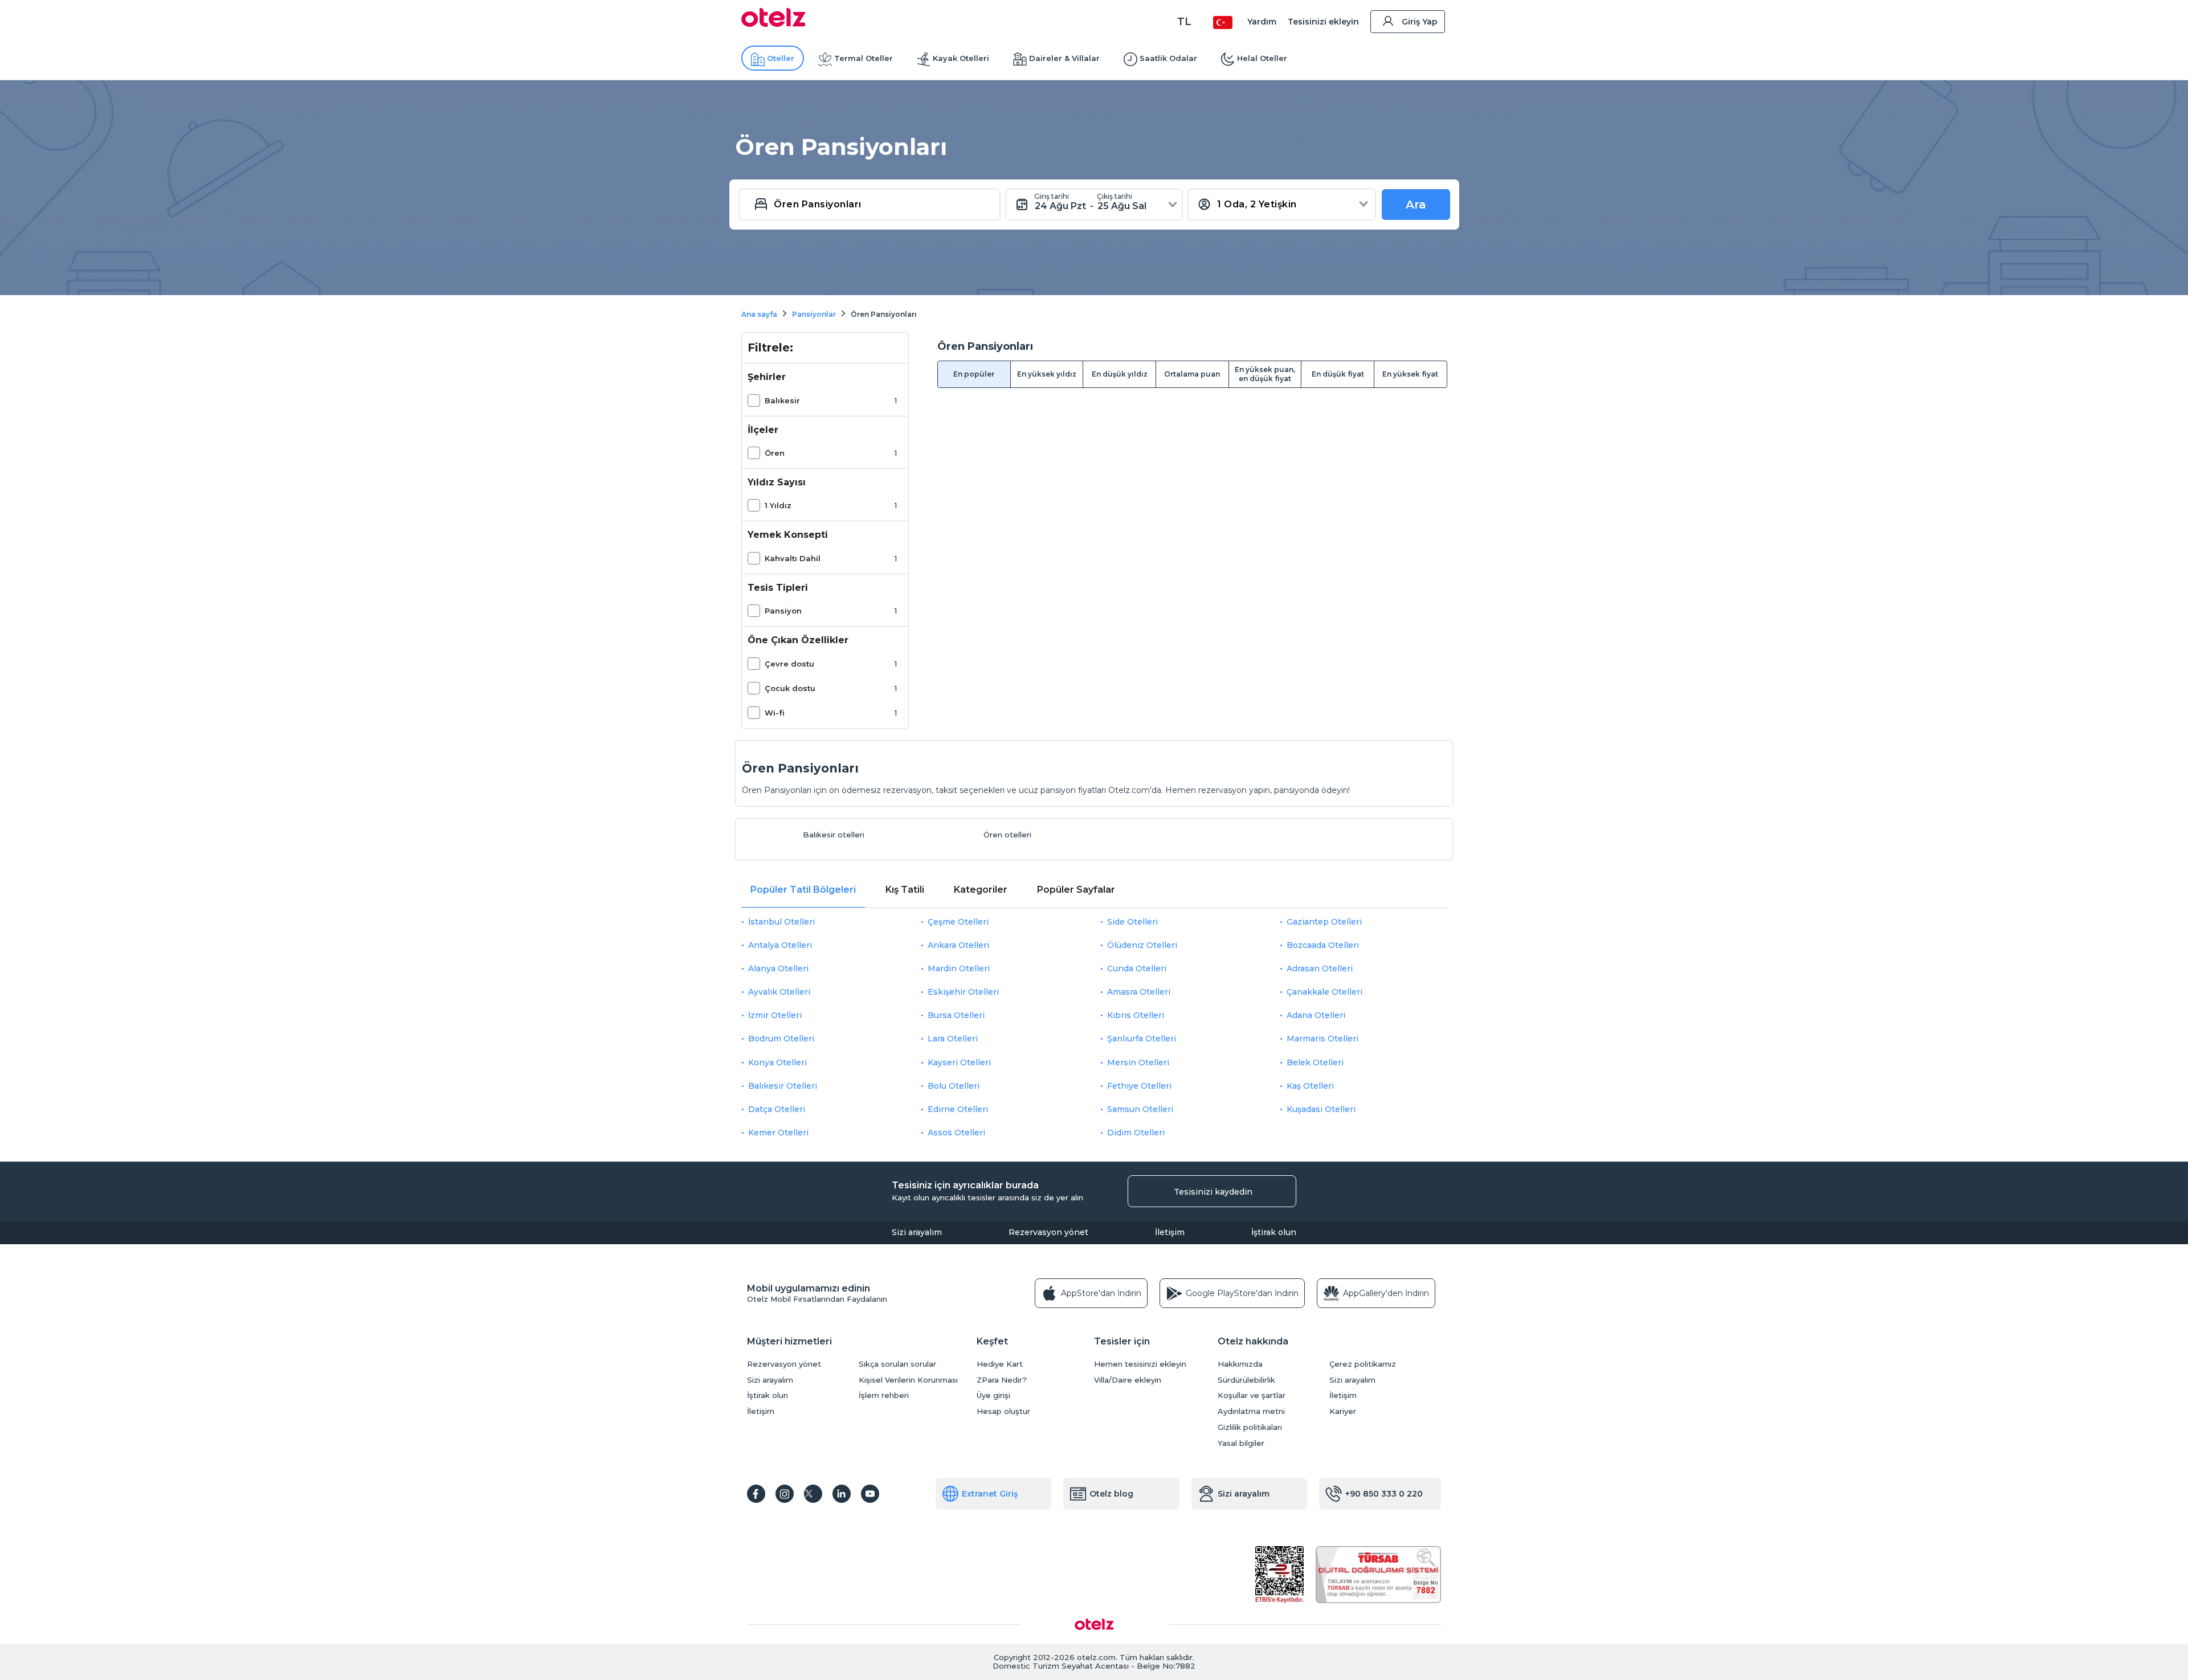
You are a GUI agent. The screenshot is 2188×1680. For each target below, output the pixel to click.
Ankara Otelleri (958, 945)
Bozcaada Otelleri (1323, 945)
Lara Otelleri (953, 1039)
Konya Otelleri (777, 1062)
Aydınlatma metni (1251, 1411)
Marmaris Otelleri (1322, 1039)
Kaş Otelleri (1310, 1086)
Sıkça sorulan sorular (897, 1364)
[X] (813, 1494)
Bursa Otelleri (956, 1015)
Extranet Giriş (990, 1494)
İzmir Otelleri (775, 1015)
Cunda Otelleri (1137, 968)
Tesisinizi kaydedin (1213, 1192)
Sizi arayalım (917, 1232)
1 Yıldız (778, 505)
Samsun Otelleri (1140, 1109)
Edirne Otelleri (958, 1109)
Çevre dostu (789, 664)
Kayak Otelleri (961, 58)
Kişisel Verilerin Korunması (908, 1380)
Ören (775, 453)
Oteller (781, 58)
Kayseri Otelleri (959, 1062)
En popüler (974, 374)
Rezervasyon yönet (1048, 1232)
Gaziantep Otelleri (1324, 922)
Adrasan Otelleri (1320, 968)
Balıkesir (782, 400)
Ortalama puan (1192, 374)
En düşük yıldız (1120, 374)
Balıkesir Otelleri (783, 1086)
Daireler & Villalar (1064, 58)
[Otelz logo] (773, 24)
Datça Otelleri (777, 1109)
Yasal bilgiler (1241, 1443)
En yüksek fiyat (1410, 374)
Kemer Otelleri (778, 1133)
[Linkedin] (842, 1494)
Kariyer (1343, 1411)
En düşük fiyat (1338, 374)
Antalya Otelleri (780, 945)
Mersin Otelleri (1138, 1062)
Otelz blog (1111, 1494)
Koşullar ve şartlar (1252, 1395)
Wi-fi (775, 713)
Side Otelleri (1132, 922)
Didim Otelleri (1136, 1133)
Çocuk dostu (790, 688)
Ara (1416, 205)
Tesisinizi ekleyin (1323, 22)
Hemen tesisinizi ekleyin (1140, 1364)
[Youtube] (870, 1494)
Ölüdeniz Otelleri (1142, 945)
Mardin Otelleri (959, 968)
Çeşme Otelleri (958, 922)
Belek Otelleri (1315, 1062)
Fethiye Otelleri (1139, 1086)
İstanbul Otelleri (781, 922)
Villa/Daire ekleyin (1128, 1380)
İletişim (1170, 1232)
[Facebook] (756, 1494)
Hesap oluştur (1003, 1411)
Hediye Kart (1000, 1364)
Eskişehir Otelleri (963, 992)
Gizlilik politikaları (1250, 1427)
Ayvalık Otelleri (779, 992)
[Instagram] (785, 1494)
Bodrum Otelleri (781, 1039)
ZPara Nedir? (1002, 1380)
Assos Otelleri (956, 1133)
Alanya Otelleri (778, 968)
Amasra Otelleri (1139, 992)
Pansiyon (783, 611)
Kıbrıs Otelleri (1136, 1015)
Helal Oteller (1262, 58)
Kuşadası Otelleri (1321, 1109)
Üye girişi (993, 1395)
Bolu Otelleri (954, 1086)
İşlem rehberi (884, 1395)
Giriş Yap (1420, 22)
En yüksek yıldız (1047, 374)
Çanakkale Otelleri (1324, 992)
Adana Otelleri (1316, 1015)
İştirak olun (1274, 1232)
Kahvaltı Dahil (793, 558)
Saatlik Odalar (1168, 58)
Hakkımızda (1240, 1364)
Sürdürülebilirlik (1246, 1380)
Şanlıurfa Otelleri (1142, 1039)
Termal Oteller (864, 58)
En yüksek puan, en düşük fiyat (1265, 374)
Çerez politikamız (1363, 1364)
